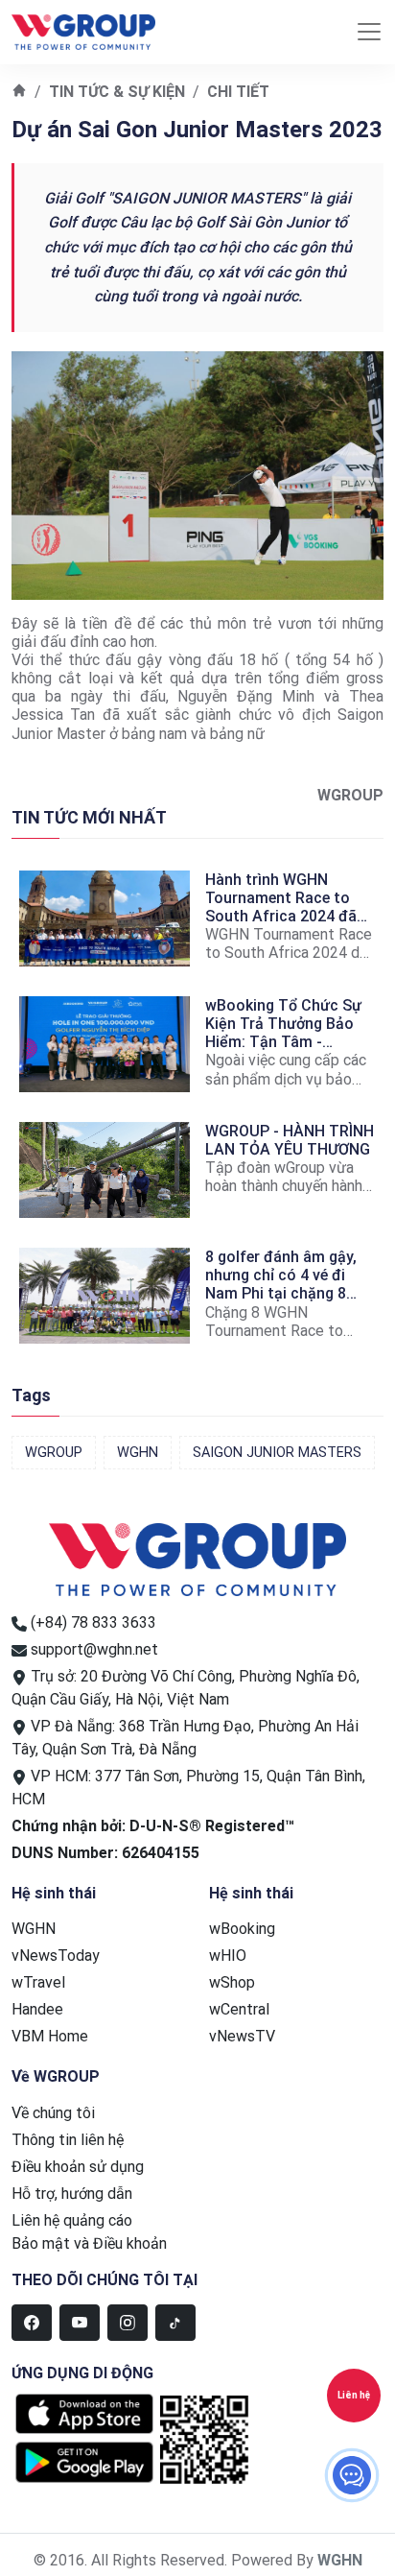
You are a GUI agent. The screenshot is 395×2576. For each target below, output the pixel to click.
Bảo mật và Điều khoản (89, 2243)
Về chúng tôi (53, 2113)
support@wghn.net (94, 1649)
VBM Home (50, 2036)
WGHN (138, 1453)
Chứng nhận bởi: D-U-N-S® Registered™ (153, 1826)
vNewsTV (242, 2036)
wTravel (38, 1982)
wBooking (242, 1929)
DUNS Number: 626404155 (105, 1853)
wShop (232, 1982)
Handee (37, 2009)
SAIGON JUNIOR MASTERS (277, 1453)
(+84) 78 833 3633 (93, 1622)
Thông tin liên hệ (68, 2140)
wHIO (228, 1956)
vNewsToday (56, 1956)
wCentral (239, 2009)
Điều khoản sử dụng (78, 2167)
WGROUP (54, 1453)
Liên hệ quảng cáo (72, 2220)
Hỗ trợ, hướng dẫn (72, 2194)
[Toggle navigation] (369, 32)
